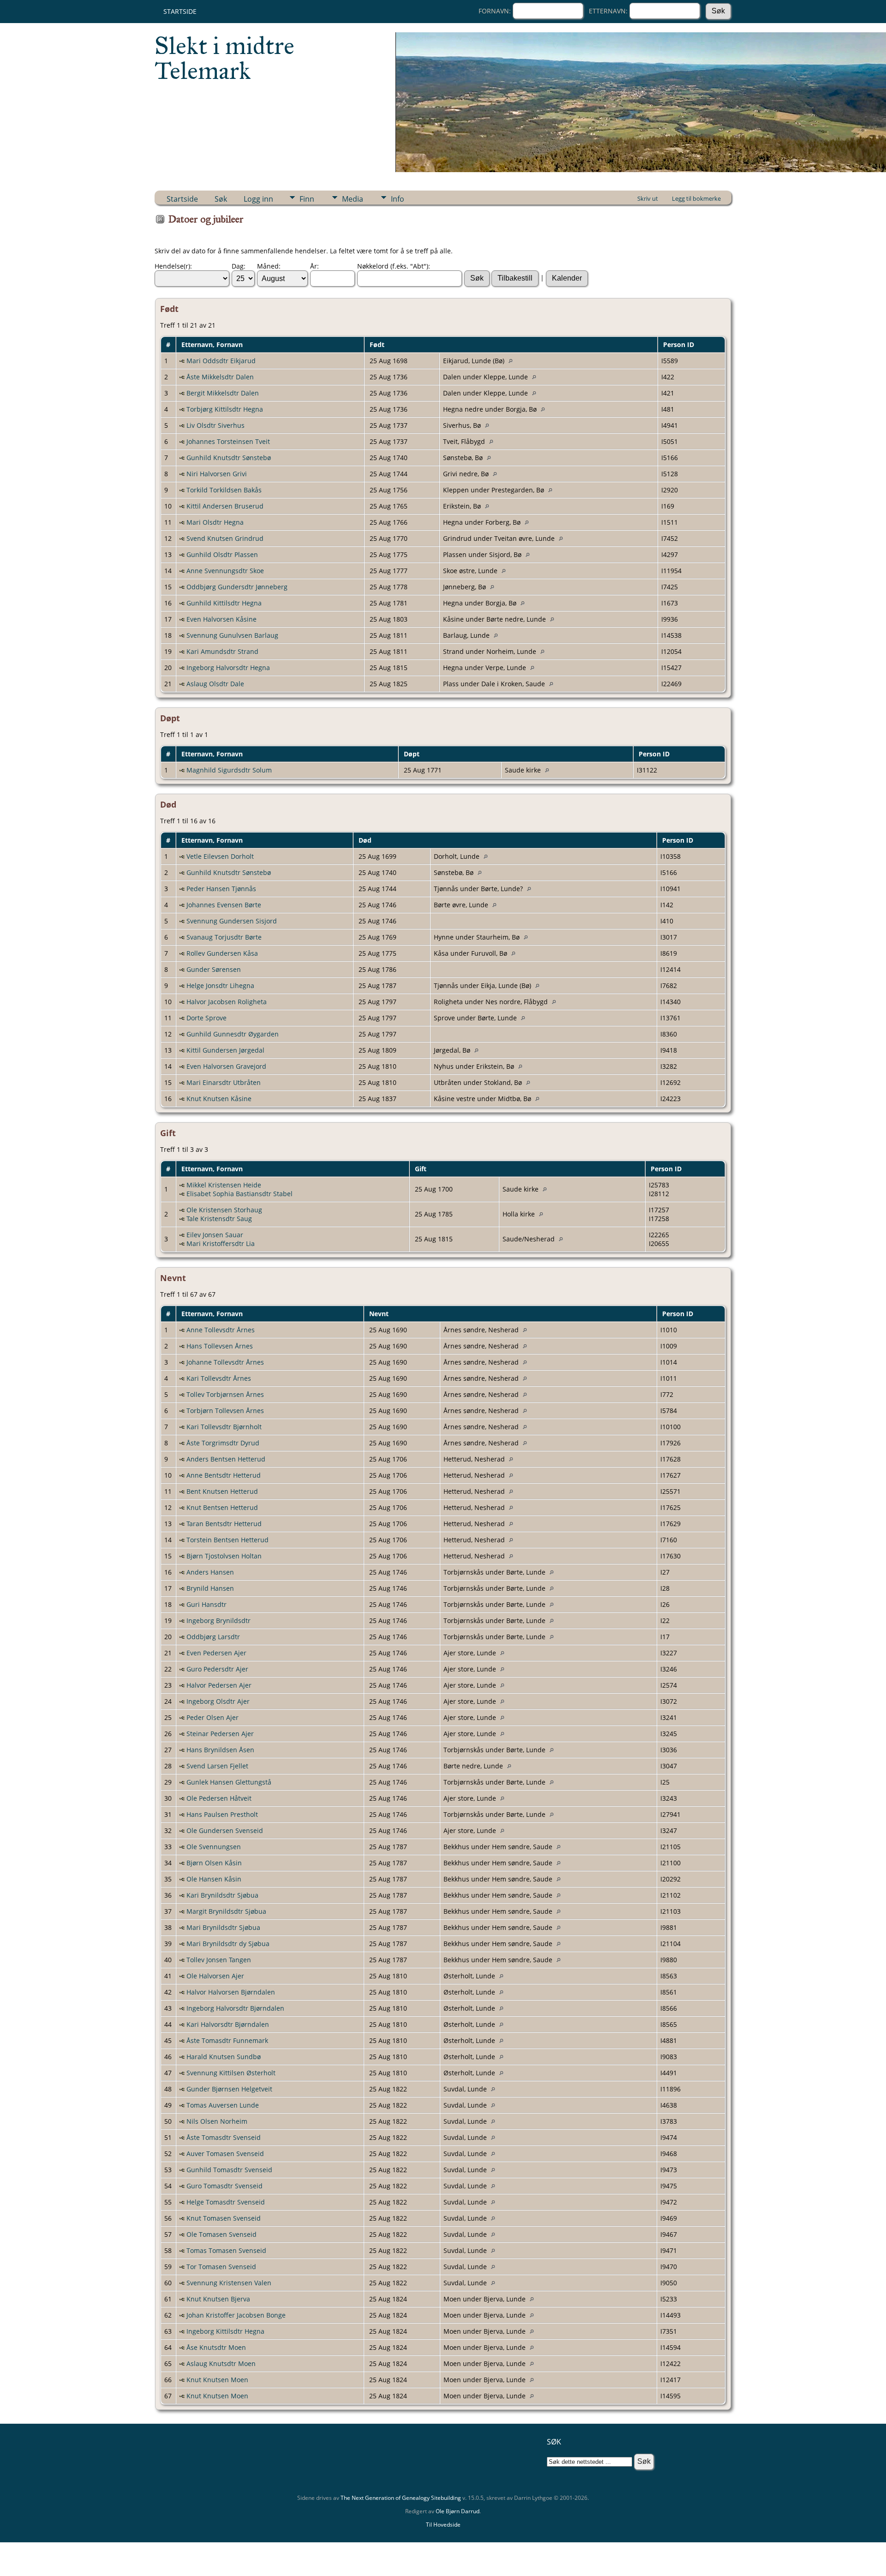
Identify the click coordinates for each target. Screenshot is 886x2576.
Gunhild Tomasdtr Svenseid (229, 2170)
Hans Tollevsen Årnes (220, 1346)
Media (353, 199)
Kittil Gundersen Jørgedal (225, 1050)
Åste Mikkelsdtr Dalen (220, 377)
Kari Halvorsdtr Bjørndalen (228, 2024)
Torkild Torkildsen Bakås (224, 490)
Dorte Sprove (207, 1018)
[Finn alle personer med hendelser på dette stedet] (513, 361)
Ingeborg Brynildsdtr (219, 1620)
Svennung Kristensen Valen (229, 2283)
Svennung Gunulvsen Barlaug (232, 635)
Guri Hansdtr (207, 1604)
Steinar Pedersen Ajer (220, 1734)
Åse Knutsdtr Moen (216, 2347)
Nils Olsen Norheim (217, 2121)
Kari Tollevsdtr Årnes (219, 1378)
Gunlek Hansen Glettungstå (229, 1782)
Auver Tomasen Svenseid (225, 2154)
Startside (180, 11)
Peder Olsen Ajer (213, 1717)
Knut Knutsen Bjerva (218, 2299)
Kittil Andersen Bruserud (225, 506)
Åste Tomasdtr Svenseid (224, 2137)
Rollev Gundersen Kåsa (222, 953)
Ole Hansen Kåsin (214, 1879)
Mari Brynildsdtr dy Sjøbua (228, 1944)
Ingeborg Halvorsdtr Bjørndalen (235, 2008)
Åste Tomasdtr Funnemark (227, 2040)
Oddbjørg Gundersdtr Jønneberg (237, 587)
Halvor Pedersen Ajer (219, 1685)
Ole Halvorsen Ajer (215, 1976)
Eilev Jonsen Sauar (215, 1235)
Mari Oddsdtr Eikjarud (221, 361)
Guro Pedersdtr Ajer (217, 1669)
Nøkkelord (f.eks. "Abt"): (394, 266)
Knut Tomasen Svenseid (224, 2218)
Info (398, 199)
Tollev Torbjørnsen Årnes (225, 1394)
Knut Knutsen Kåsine (219, 1099)
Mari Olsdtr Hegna (215, 522)
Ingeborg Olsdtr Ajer (218, 1701)
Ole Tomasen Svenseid (221, 2234)
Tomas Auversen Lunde (223, 2105)
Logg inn (258, 199)
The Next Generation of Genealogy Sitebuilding (401, 2498)
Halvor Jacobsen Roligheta (227, 1002)
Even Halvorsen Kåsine (221, 619)
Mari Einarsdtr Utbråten (224, 1082)
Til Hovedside (443, 2525)
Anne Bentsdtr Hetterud (224, 1475)
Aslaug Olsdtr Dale (215, 684)
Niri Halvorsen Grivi (217, 474)
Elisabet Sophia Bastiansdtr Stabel (239, 1194)
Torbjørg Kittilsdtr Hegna (225, 409)
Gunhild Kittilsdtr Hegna (224, 603)
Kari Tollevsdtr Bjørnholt (224, 1427)
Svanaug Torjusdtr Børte (224, 937)
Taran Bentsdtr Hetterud (224, 1524)
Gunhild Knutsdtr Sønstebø (229, 458)
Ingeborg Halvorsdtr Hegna (228, 668)
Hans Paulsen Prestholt (222, 1814)
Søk (221, 199)
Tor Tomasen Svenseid (221, 2267)
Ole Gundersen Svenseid (225, 1830)
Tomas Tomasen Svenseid (226, 2250)
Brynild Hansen (210, 1588)
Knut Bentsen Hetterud (222, 1507)
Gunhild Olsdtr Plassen (222, 554)
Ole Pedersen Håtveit (219, 1798)
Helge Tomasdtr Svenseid (226, 2202)
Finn (307, 199)
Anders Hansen (210, 1572)
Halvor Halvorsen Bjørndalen (231, 1992)
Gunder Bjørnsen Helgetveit (229, 2089)
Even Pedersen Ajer (216, 1653)
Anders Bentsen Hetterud (226, 1459)
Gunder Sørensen (214, 969)
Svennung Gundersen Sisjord (232, 921)
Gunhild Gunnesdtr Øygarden (233, 1034)
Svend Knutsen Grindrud (225, 538)
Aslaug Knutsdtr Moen (221, 2363)
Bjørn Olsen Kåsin (214, 1863)
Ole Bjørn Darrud (458, 2511)
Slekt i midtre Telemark (224, 58)
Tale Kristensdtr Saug (219, 1219)
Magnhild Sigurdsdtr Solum (229, 770)
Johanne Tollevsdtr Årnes (225, 1362)
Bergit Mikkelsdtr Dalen (223, 393)
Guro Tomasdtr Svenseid (224, 2186)
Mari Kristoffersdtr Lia (221, 1243)
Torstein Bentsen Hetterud (227, 1540)
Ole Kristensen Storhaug (224, 1210)
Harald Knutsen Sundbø (224, 2057)
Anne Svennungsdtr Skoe (225, 571)
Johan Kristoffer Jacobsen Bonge (236, 2315)
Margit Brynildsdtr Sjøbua (226, 1911)
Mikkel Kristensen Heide (224, 1185)
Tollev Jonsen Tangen (219, 1960)
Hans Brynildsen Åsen (220, 1750)
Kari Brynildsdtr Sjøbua (222, 1895)
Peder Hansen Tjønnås (221, 889)
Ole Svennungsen (214, 1847)
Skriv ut (648, 198)
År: (314, 266)
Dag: (239, 266)
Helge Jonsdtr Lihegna (220, 985)
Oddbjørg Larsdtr (213, 1637)
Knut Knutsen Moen (217, 2380)
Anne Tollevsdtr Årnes (221, 1330)
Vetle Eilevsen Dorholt (220, 856)
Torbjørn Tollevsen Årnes (225, 1411)
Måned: (269, 266)
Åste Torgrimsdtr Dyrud (223, 1443)
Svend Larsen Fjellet (217, 1766)
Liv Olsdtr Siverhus (216, 425)
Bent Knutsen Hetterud (222, 1491)
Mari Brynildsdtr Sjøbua (223, 1927)
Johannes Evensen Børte (224, 905)
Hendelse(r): (173, 266)
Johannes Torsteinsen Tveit (228, 441)
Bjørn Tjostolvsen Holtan (224, 1556)
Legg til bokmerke (696, 198)
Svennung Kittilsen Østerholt (231, 2073)
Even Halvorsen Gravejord (226, 1066)
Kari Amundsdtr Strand (222, 651)
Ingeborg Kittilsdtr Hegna (225, 2331)
